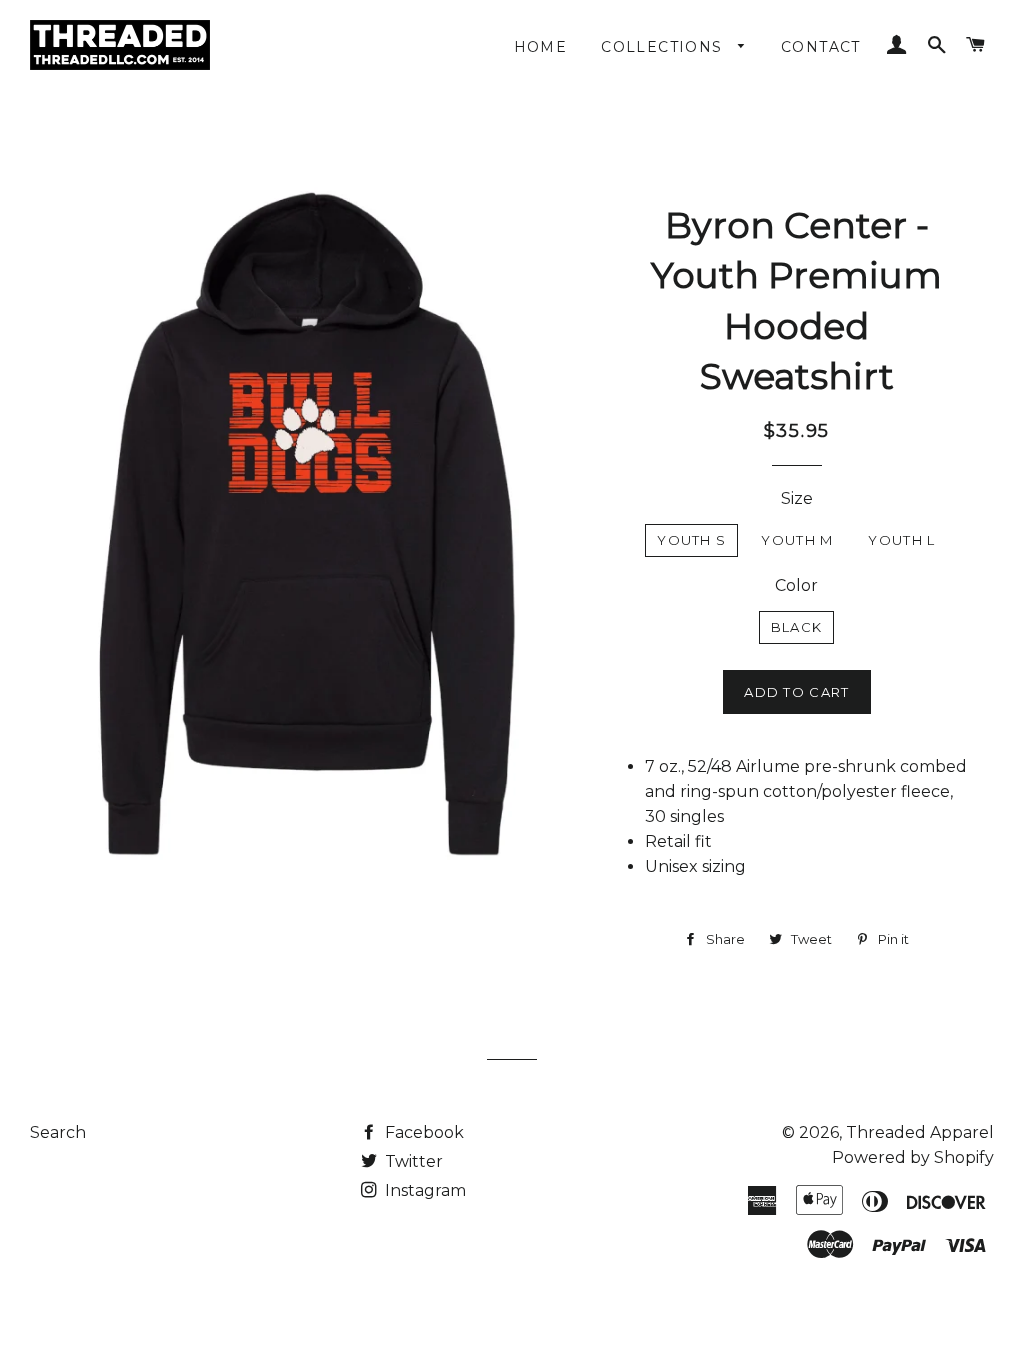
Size (797, 498)
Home (541, 47)
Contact (821, 47)
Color (796, 585)
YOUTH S (691, 540)
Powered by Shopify (913, 1157)
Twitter (412, 1161)
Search (58, 1132)
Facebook (422, 1132)
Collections (664, 47)
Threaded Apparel (920, 1132)
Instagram (423, 1190)
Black (797, 627)
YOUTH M (797, 540)
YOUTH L (901, 540)
